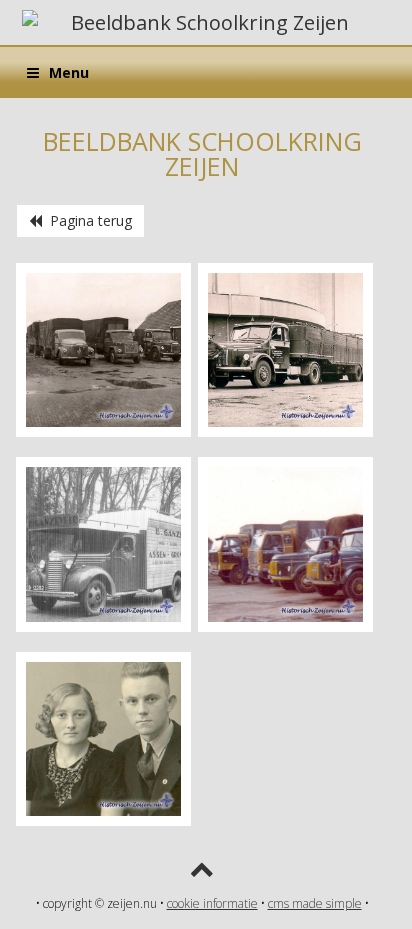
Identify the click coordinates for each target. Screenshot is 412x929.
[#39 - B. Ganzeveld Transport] (103, 626)
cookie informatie (212, 903)
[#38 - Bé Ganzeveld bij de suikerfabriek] (285, 431)
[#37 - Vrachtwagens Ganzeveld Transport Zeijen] (103, 431)
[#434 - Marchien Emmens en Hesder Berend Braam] (103, 820)
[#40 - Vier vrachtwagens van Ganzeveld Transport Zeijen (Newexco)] (285, 626)
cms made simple (315, 903)
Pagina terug (87, 220)
